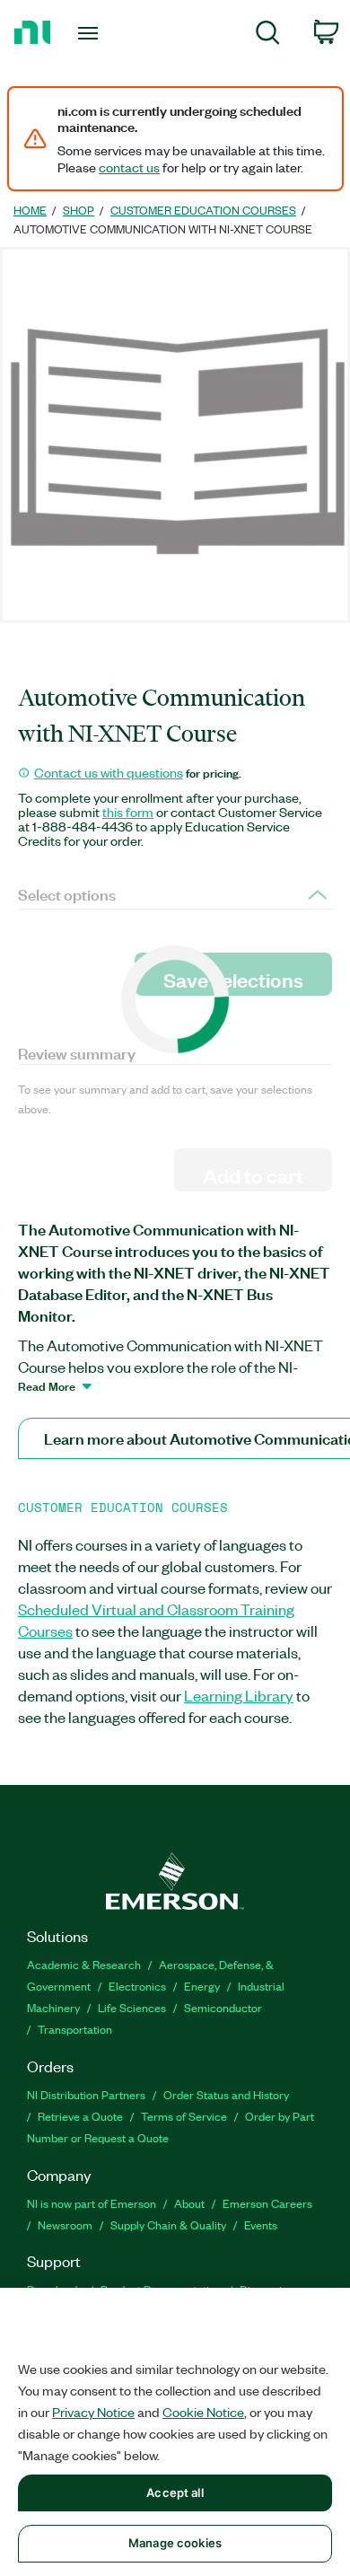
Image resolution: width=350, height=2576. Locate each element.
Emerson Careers (267, 2203)
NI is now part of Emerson (92, 2203)
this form (128, 812)
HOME (30, 210)
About (189, 2203)
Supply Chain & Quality (168, 2224)
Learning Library (239, 1695)
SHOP (79, 210)
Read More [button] (47, 1385)
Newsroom (65, 2224)
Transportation (75, 2029)
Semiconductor (223, 2007)
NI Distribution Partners (86, 2094)
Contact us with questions (109, 772)
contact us (129, 167)
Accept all (175, 2492)
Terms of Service (184, 2116)
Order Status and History (226, 2094)
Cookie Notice (203, 2412)
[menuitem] (268, 35)
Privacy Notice (93, 2412)
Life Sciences (132, 2007)
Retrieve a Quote (80, 2116)
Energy (202, 1986)
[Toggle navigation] (91, 33)
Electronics (137, 1986)
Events (261, 2224)
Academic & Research (84, 1964)
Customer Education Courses (203, 210)
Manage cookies (175, 2543)
